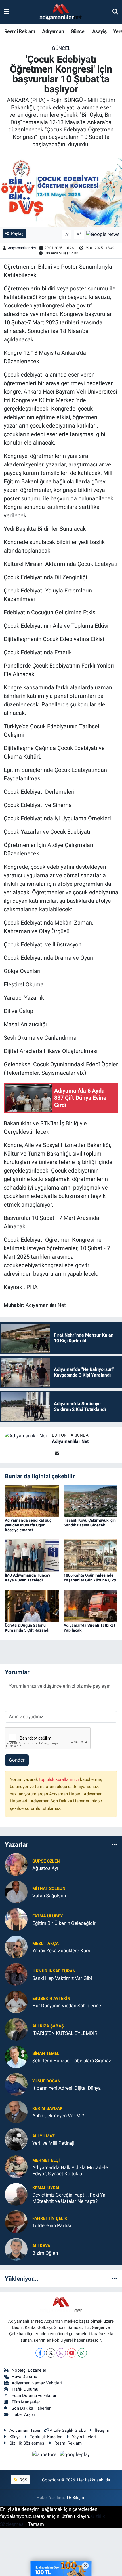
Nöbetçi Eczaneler (29, 2370)
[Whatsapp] (82, 2353)
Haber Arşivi (23, 2414)
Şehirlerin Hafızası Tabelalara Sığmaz (72, 2061)
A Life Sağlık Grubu (68, 2430)
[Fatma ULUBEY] (16, 1919)
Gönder (17, 1760)
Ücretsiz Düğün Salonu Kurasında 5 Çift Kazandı (27, 1628)
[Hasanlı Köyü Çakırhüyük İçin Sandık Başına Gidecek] (91, 1500)
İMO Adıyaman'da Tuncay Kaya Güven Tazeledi (28, 1578)
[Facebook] (40, 2353)
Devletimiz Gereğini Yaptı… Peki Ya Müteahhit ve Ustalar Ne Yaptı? (69, 2198)
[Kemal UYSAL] (16, 2194)
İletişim (102, 2430)
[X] (51, 2353)
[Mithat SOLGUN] (16, 1892)
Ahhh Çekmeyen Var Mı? (58, 2116)
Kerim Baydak (48, 2108)
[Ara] (115, 12)
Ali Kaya (41, 2246)
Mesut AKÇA (46, 1944)
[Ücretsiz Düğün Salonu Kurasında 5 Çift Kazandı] (32, 1606)
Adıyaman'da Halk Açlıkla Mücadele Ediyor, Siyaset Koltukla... (70, 2170)
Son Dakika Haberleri (32, 2408)
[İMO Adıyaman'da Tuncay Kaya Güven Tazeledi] (32, 1555)
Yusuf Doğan (47, 2081)
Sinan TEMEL (46, 2053)
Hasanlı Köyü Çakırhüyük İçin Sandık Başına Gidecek (90, 1523)
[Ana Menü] (6, 12)
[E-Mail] (57, 1453)
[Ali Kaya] (16, 2249)
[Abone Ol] (103, 234)
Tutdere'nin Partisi (52, 2225)
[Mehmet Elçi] (16, 2167)
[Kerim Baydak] (16, 2112)
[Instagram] (61, 2353)
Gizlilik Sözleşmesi (27, 2443)
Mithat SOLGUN (49, 1889)
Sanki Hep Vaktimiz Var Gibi (62, 1978)
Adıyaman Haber (25, 2430)
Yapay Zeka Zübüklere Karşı (62, 1951)
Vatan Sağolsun (49, 1896)
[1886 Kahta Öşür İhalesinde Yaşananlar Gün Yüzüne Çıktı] (91, 1555)
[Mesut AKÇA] (16, 1947)
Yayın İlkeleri (84, 2437)
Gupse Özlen (46, 1861)
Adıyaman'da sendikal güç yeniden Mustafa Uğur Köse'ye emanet (28, 1525)
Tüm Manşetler (26, 2402)
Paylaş (17, 233)
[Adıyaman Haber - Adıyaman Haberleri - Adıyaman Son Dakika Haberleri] (61, 12)
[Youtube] (72, 2353)
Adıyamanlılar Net (22, 248)
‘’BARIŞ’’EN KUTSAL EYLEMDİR (65, 2033)
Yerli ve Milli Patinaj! (53, 2143)
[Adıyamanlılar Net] (26, 1435)
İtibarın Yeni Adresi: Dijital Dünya (67, 2088)
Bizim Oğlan (45, 2253)
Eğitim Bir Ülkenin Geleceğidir (64, 1923)
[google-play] (75, 2456)
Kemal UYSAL (46, 2188)
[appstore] (45, 2456)
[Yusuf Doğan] (16, 2084)
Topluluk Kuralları (46, 2437)
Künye (15, 2437)
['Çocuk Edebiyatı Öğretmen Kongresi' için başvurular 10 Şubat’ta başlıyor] (61, 191)
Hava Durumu (24, 2377)
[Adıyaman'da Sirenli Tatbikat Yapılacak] (91, 1606)
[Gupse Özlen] (16, 1864)
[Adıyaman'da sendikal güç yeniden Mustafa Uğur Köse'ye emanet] (32, 1500)
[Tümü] (114, 1845)
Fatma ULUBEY (48, 1916)
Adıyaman (53, 31)
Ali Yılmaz (44, 2136)
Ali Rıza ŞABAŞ (48, 2026)
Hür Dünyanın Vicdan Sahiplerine (67, 2006)
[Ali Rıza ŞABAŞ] (16, 2029)
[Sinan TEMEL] (16, 2057)
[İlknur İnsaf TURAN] (16, 1974)
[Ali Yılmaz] (16, 2139)
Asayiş (99, 31)
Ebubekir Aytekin (51, 1999)
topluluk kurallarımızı (60, 1779)
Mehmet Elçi (46, 2160)
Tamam (36, 2524)
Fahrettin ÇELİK (50, 2218)
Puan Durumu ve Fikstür (34, 2396)
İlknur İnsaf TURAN (54, 1971)
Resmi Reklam (20, 31)
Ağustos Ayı (45, 1868)
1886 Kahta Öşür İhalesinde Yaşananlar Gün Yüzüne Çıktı (90, 1578)
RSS (23, 2480)
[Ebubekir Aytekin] (16, 2002)
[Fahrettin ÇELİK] (16, 2222)
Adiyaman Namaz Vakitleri (37, 2383)
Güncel (78, 31)
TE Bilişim (76, 2498)
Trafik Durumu (25, 2389)
